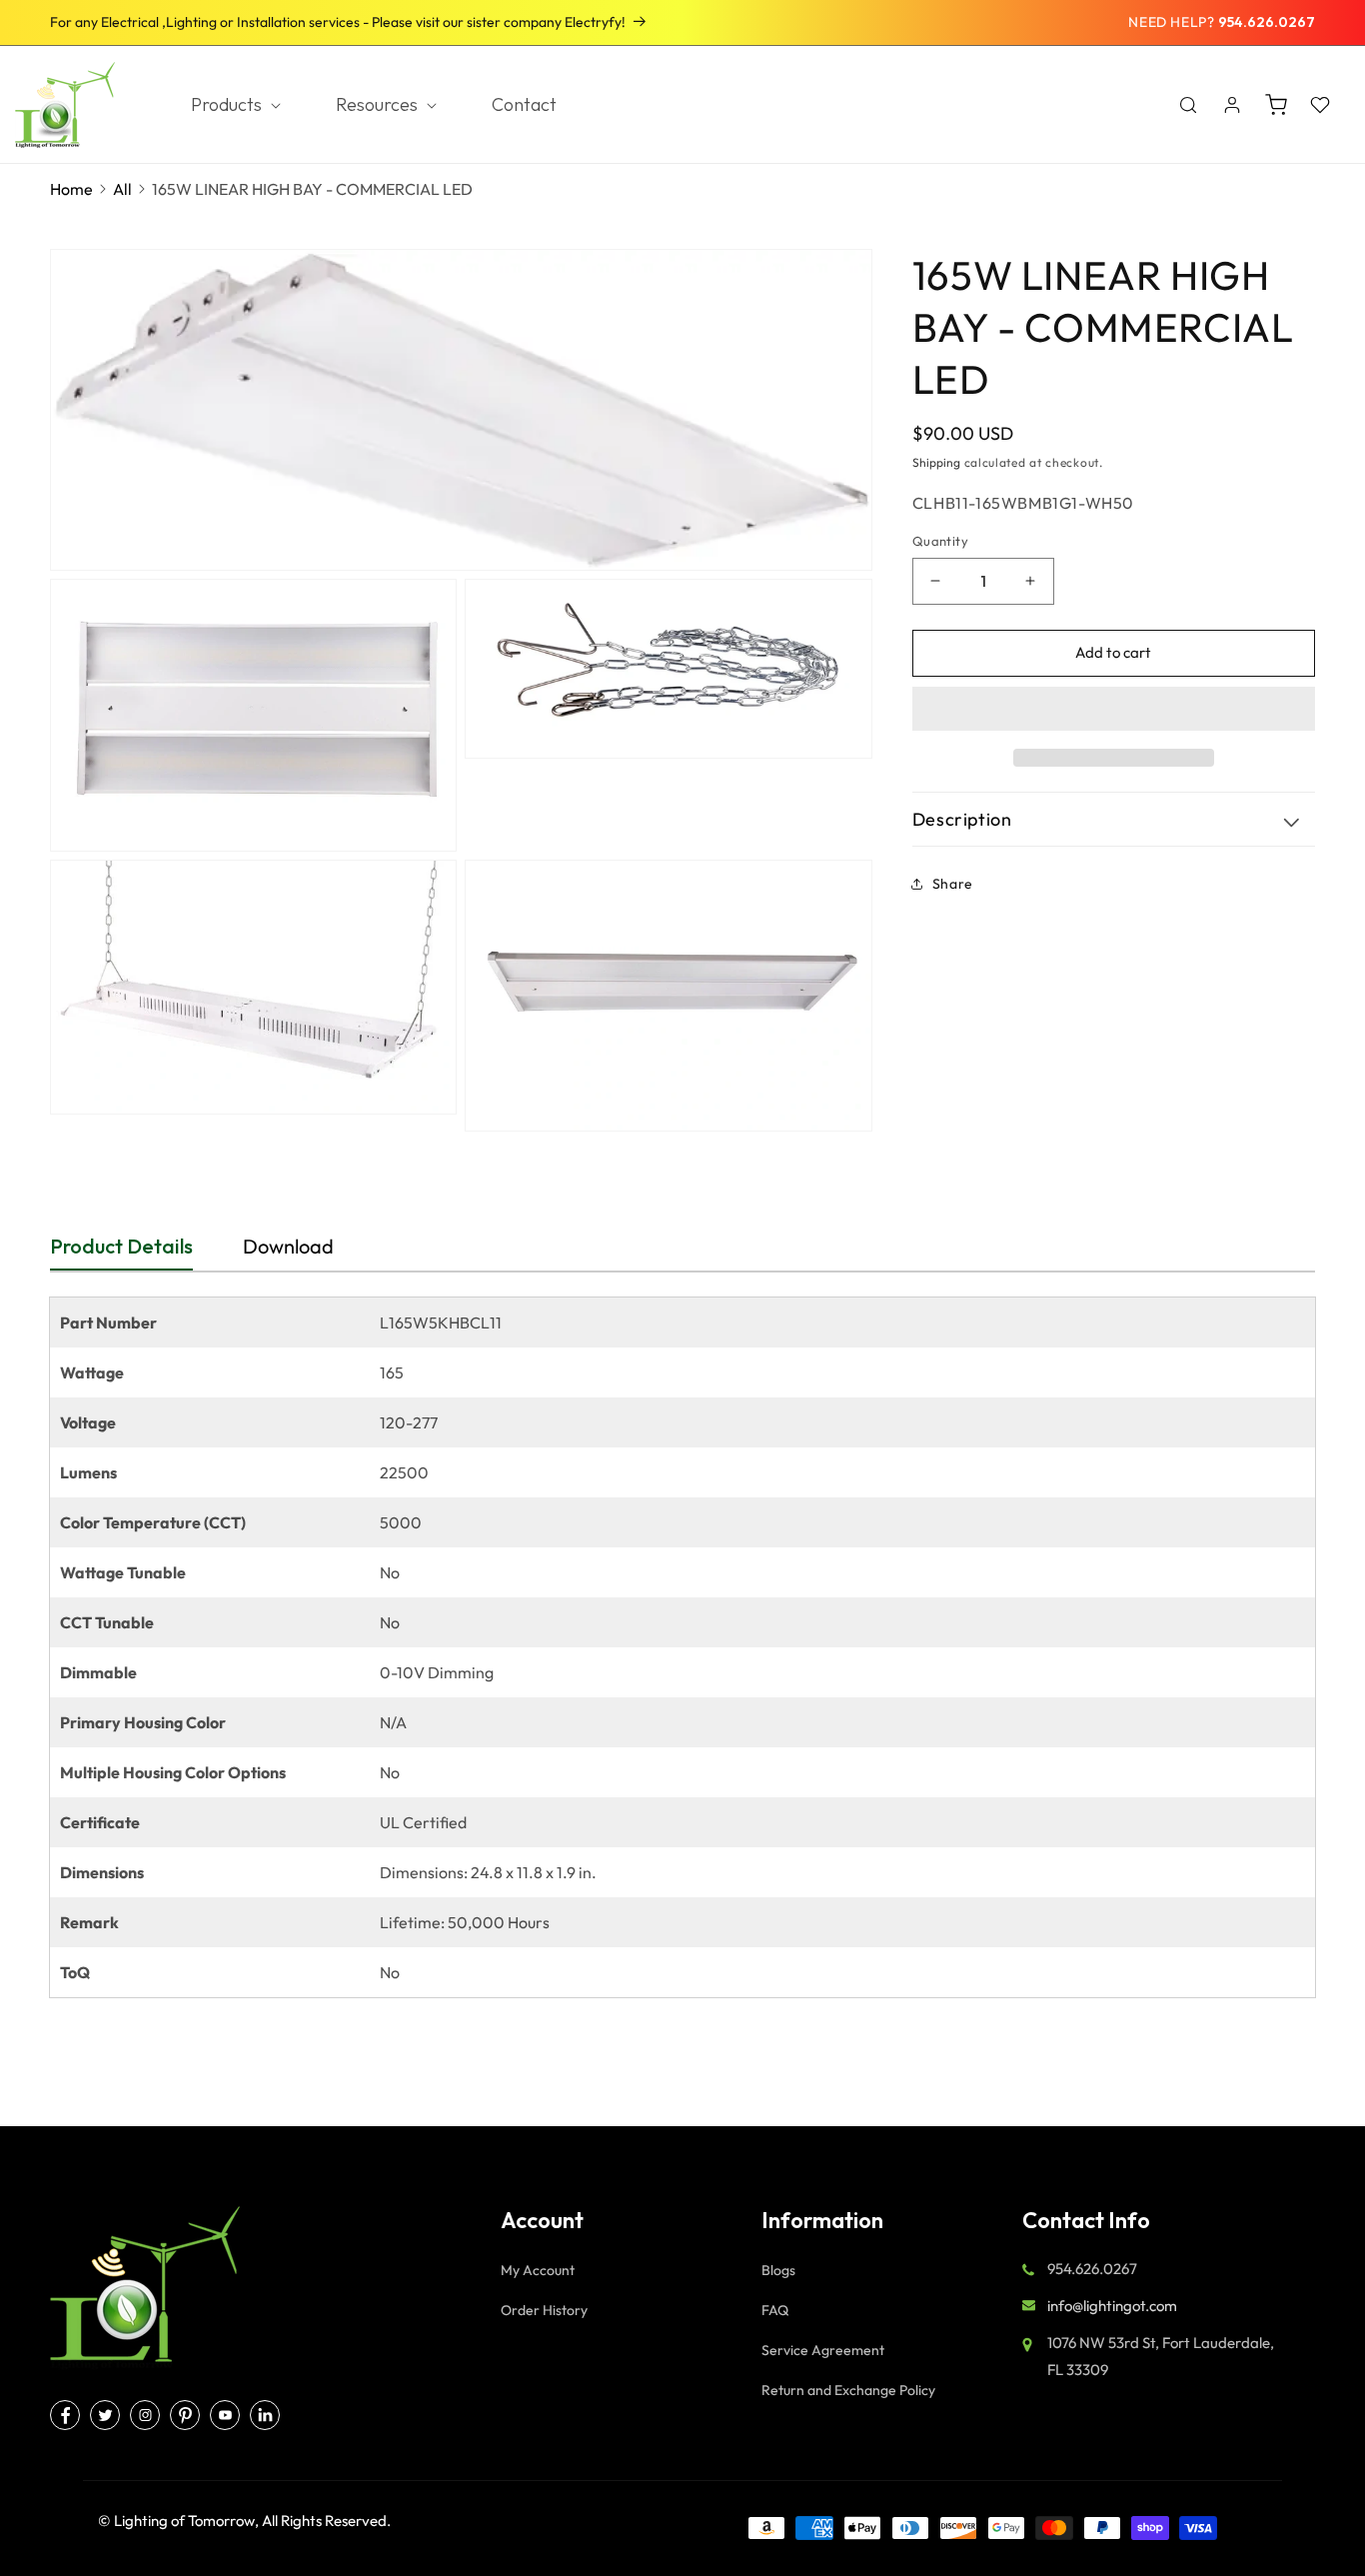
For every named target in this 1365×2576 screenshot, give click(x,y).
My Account (538, 2270)
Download (288, 1246)
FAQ (775, 2310)
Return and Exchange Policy (848, 2390)
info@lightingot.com (1112, 2306)
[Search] (1188, 105)
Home (71, 189)
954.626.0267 (1267, 22)
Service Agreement (823, 2350)
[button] (1114, 710)
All (122, 189)
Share (953, 884)
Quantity (940, 541)
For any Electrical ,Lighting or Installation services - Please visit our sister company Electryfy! (338, 22)
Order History (544, 2310)
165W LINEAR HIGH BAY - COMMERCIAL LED (312, 189)
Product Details (121, 1246)
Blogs (778, 2270)
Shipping (936, 462)
